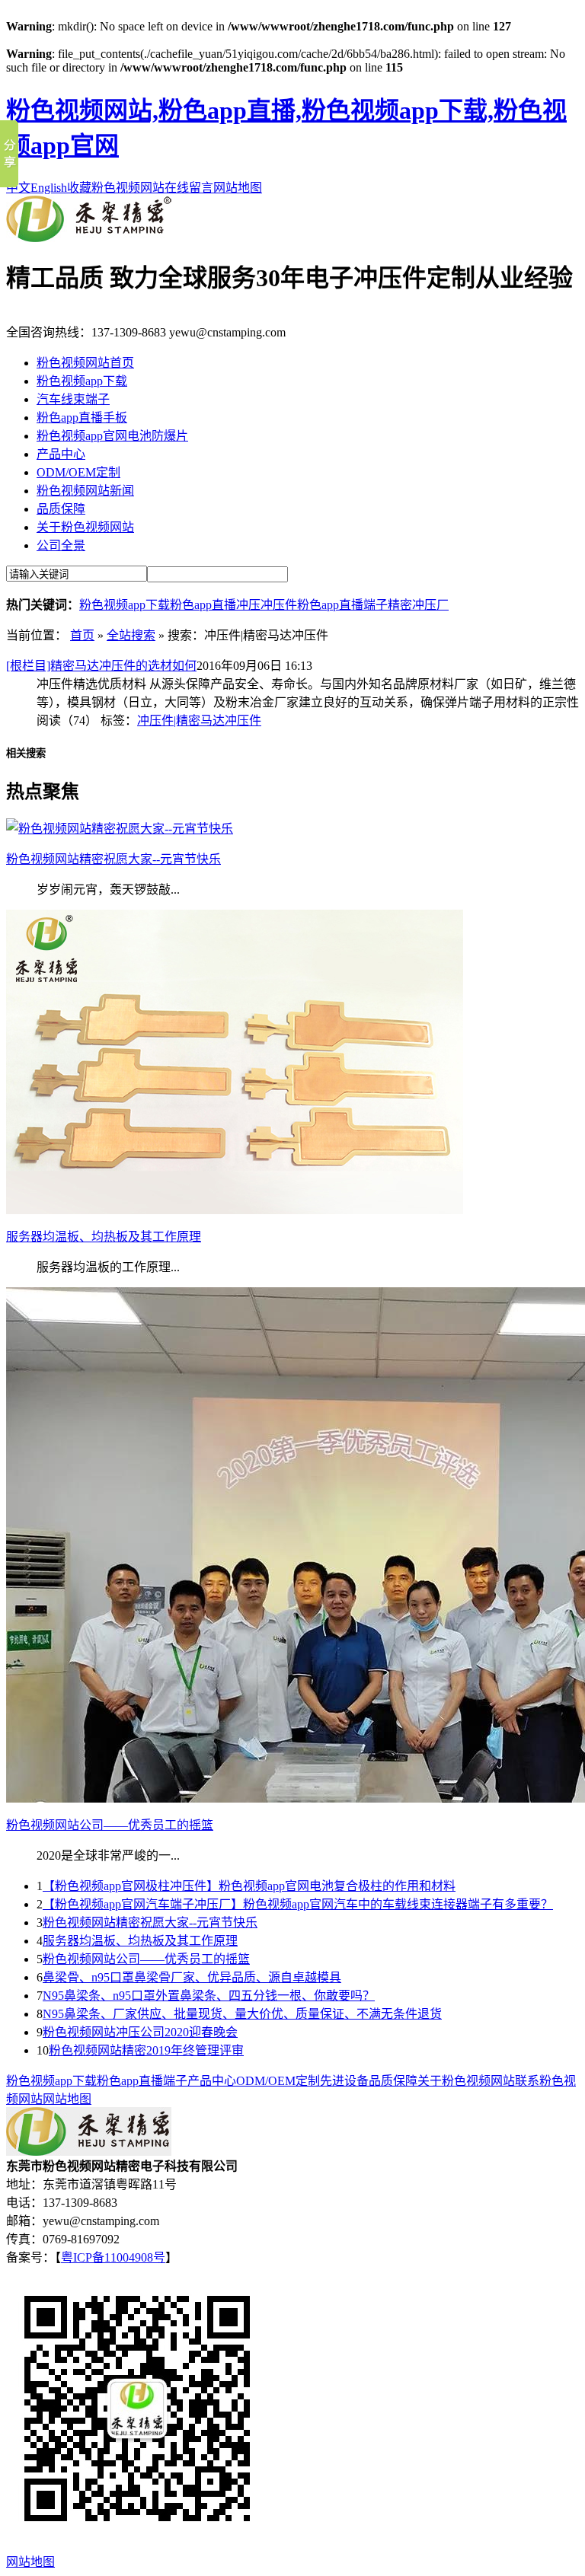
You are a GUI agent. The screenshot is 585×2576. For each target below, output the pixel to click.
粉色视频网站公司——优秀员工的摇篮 (146, 1959)
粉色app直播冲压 (215, 605)
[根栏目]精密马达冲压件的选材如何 (101, 666)
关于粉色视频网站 (85, 527)
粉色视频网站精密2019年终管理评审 (146, 2050)
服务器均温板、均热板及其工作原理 (140, 1941)
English (49, 188)
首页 (82, 635)
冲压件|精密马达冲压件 (199, 721)
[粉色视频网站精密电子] (89, 238)
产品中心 (61, 454)
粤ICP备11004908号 (113, 2257)
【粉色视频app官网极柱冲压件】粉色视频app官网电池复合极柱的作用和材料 (249, 1886)
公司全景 (61, 545)
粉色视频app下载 (82, 381)
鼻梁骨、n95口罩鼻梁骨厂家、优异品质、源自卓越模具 (192, 1977)
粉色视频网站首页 (85, 363)
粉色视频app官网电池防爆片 (112, 436)
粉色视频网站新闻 (85, 491)
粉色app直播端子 (342, 605)
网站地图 (238, 188)
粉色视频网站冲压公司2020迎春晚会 (140, 2032)
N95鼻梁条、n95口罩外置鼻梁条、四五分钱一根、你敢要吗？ (209, 1996)
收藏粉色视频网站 (116, 188)
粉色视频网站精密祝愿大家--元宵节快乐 (150, 1922)
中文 (18, 188)
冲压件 (279, 605)
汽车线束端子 (73, 399)
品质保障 (61, 509)
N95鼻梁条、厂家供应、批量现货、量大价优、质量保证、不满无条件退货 (242, 2014)
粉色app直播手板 (82, 418)
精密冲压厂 (418, 605)
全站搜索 (131, 635)
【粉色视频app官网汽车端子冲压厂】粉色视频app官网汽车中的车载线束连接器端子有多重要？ (298, 1904)
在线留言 (189, 188)
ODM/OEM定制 (78, 472)
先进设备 (344, 2081)
